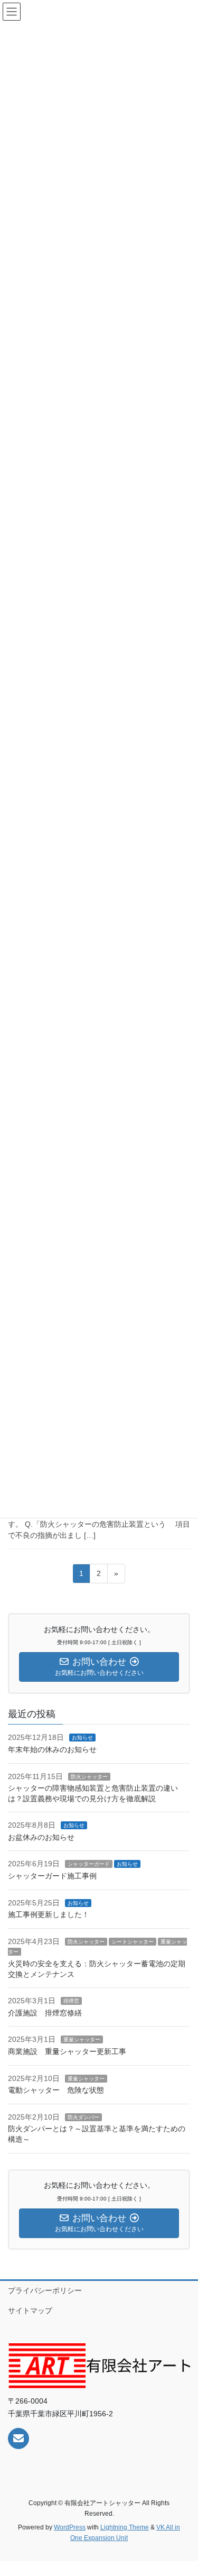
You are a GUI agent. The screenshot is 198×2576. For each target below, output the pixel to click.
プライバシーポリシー (45, 2290)
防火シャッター (89, 1777)
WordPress (70, 2527)
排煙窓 (71, 2001)
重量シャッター (82, 2039)
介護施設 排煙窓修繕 (45, 2013)
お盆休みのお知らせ (41, 1837)
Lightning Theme (125, 2527)
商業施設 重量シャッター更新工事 (71, 2051)
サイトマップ (30, 2311)
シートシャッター (133, 1942)
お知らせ (82, 1738)
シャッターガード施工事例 (52, 1876)
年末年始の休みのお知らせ (52, 1749)
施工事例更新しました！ (49, 1914)
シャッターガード (89, 1864)
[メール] (18, 2439)
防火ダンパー (83, 2117)
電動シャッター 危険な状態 (56, 2090)
